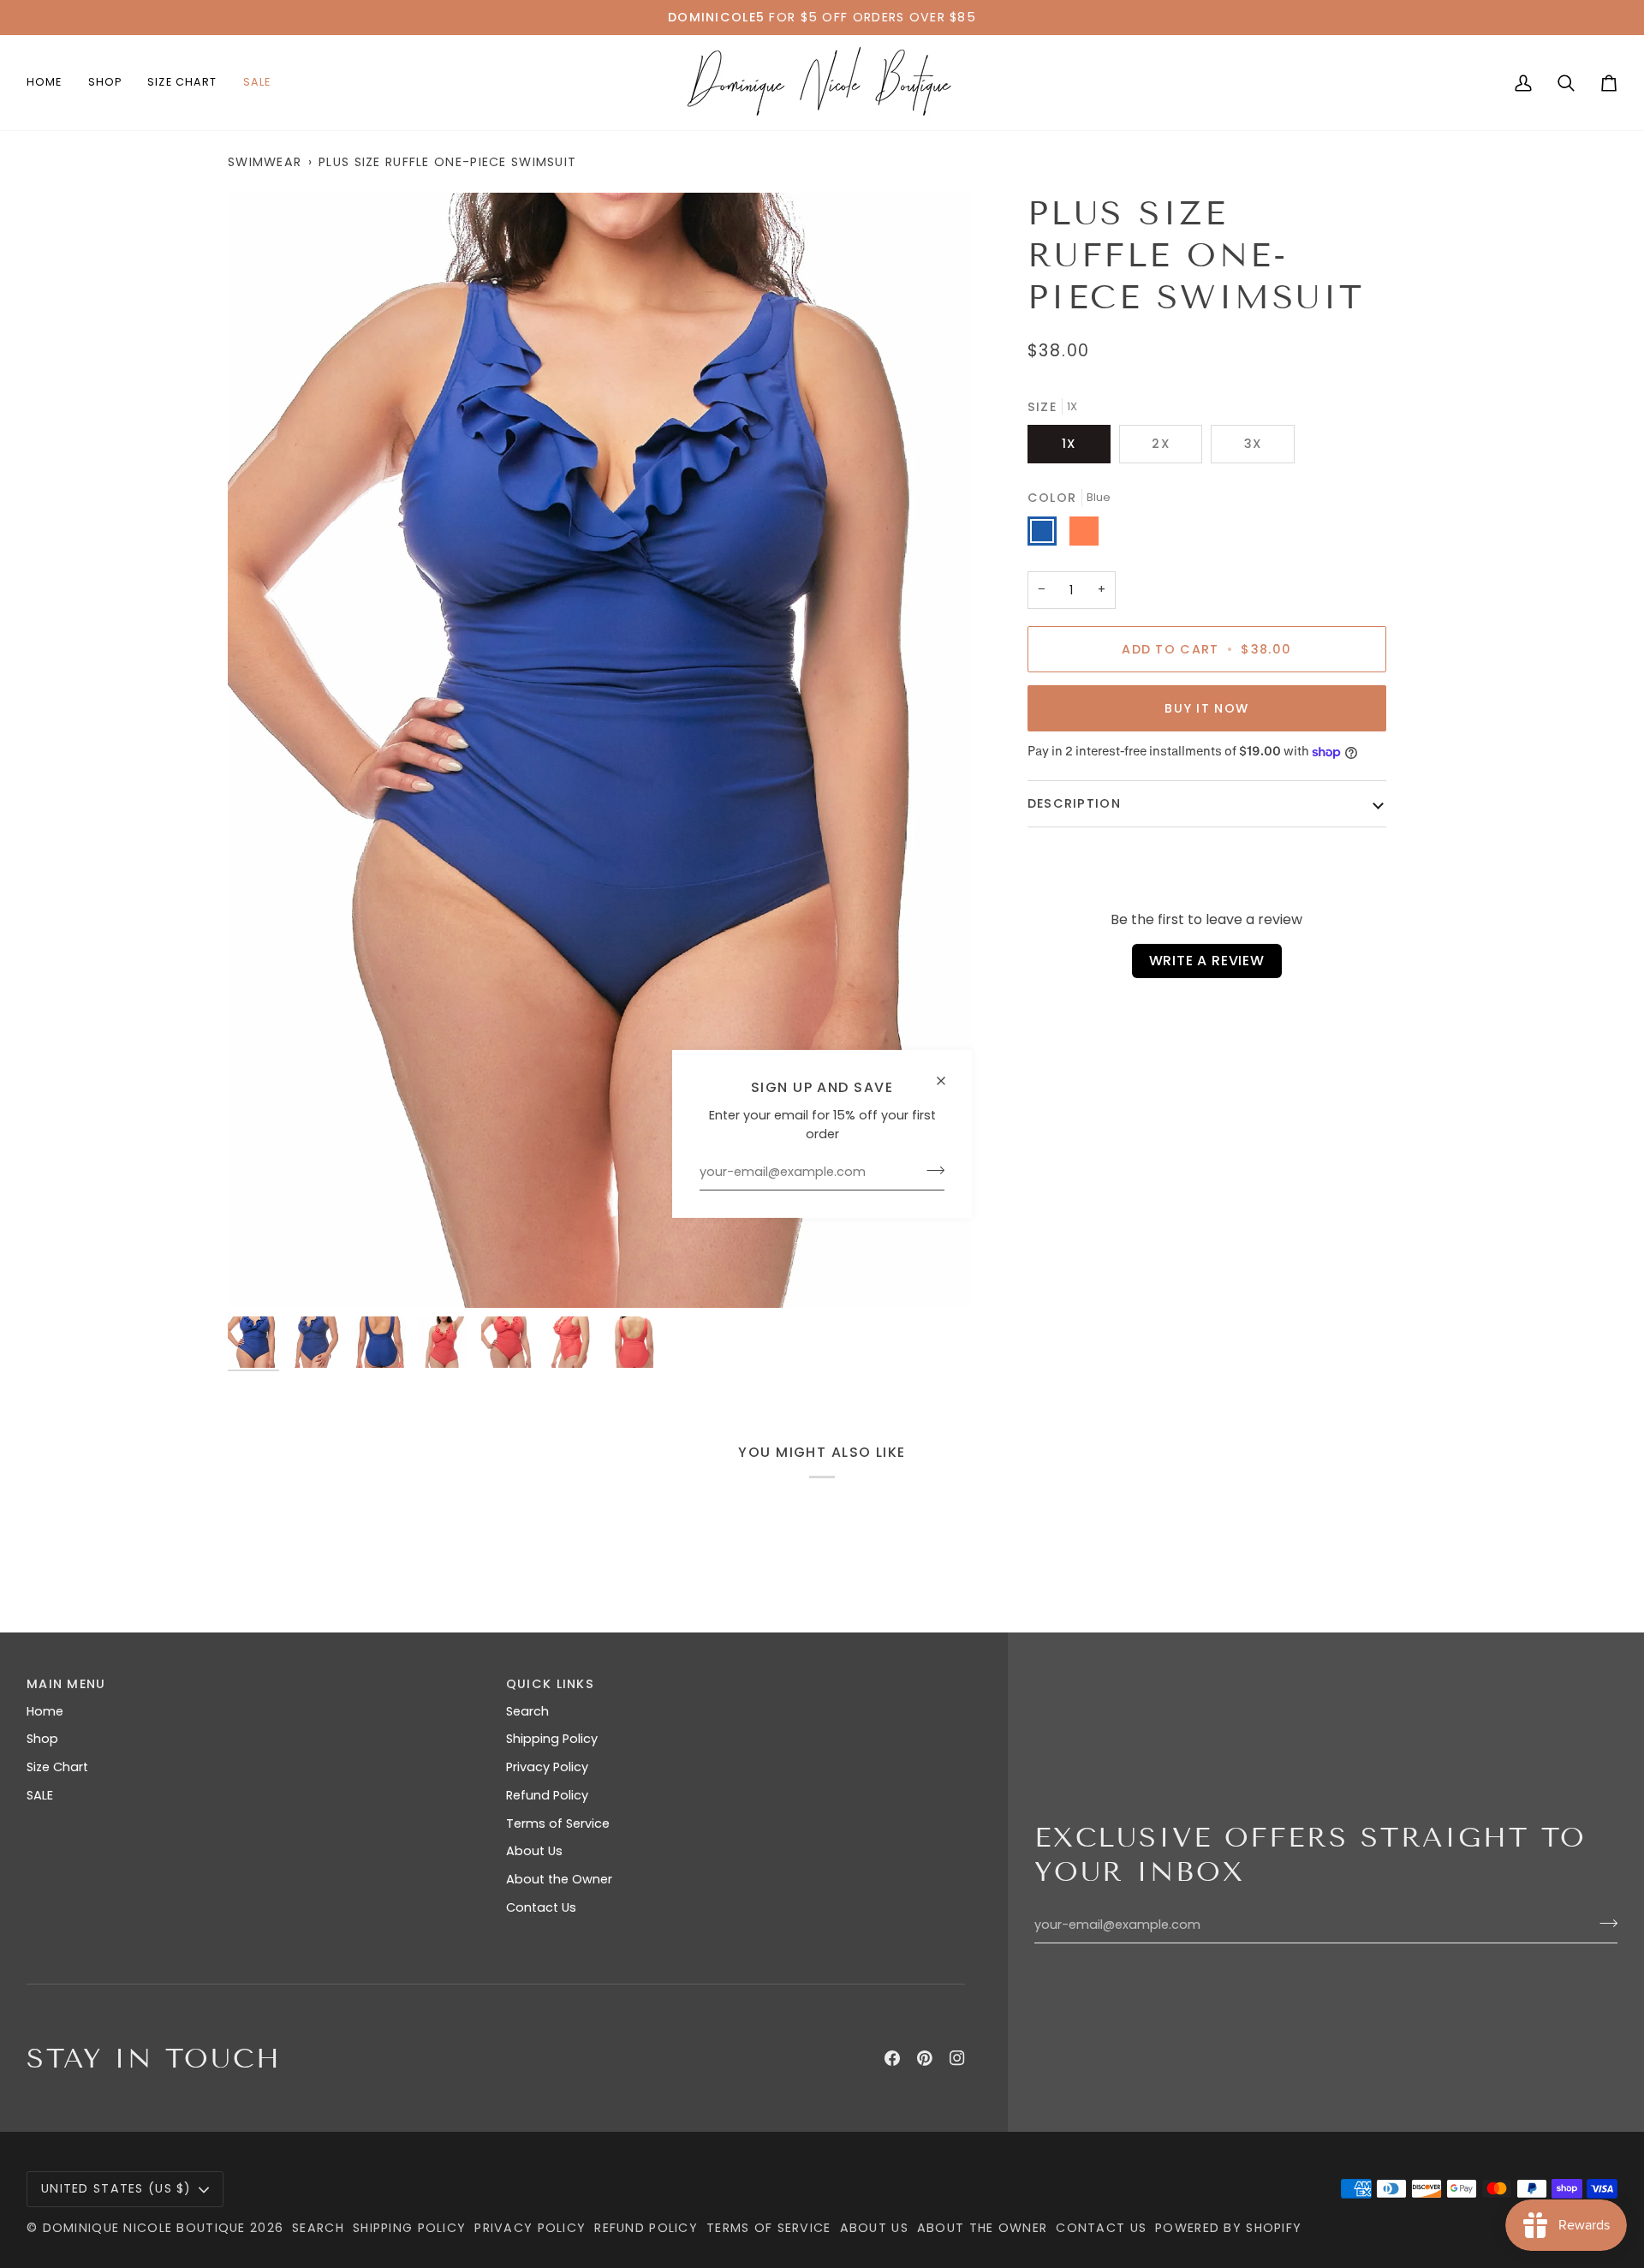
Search (527, 1711)
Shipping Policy (552, 1739)
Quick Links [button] (550, 1684)
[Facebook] (892, 2058)
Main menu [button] (66, 1684)
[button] (105, 83)
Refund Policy (547, 1795)
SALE (40, 1795)
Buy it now (1206, 708)
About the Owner (559, 1879)
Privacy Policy (547, 1767)
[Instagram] (957, 2058)
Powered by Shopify (1228, 2228)
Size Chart (57, 1767)
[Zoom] (599, 750)
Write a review (1207, 961)
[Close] (948, 1074)
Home (45, 1711)
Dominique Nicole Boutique (146, 2228)
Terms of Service (558, 1823)
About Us (534, 1851)
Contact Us (541, 1907)
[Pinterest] (925, 2058)
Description (1074, 803)
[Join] (930, 1170)
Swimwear (265, 162)
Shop (42, 1739)
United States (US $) (116, 2188)
